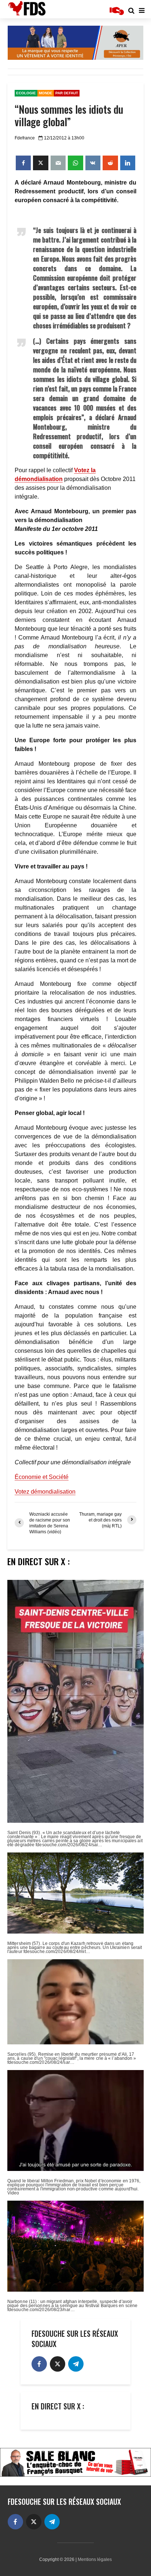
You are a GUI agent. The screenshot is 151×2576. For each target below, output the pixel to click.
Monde (46, 93)
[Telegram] (76, 2364)
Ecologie (26, 93)
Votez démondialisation (45, 1492)
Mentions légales (95, 2559)
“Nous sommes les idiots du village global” (69, 116)
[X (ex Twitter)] (58, 2364)
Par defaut (67, 93)
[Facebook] (39, 2364)
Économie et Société (42, 1477)
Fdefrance (25, 138)
